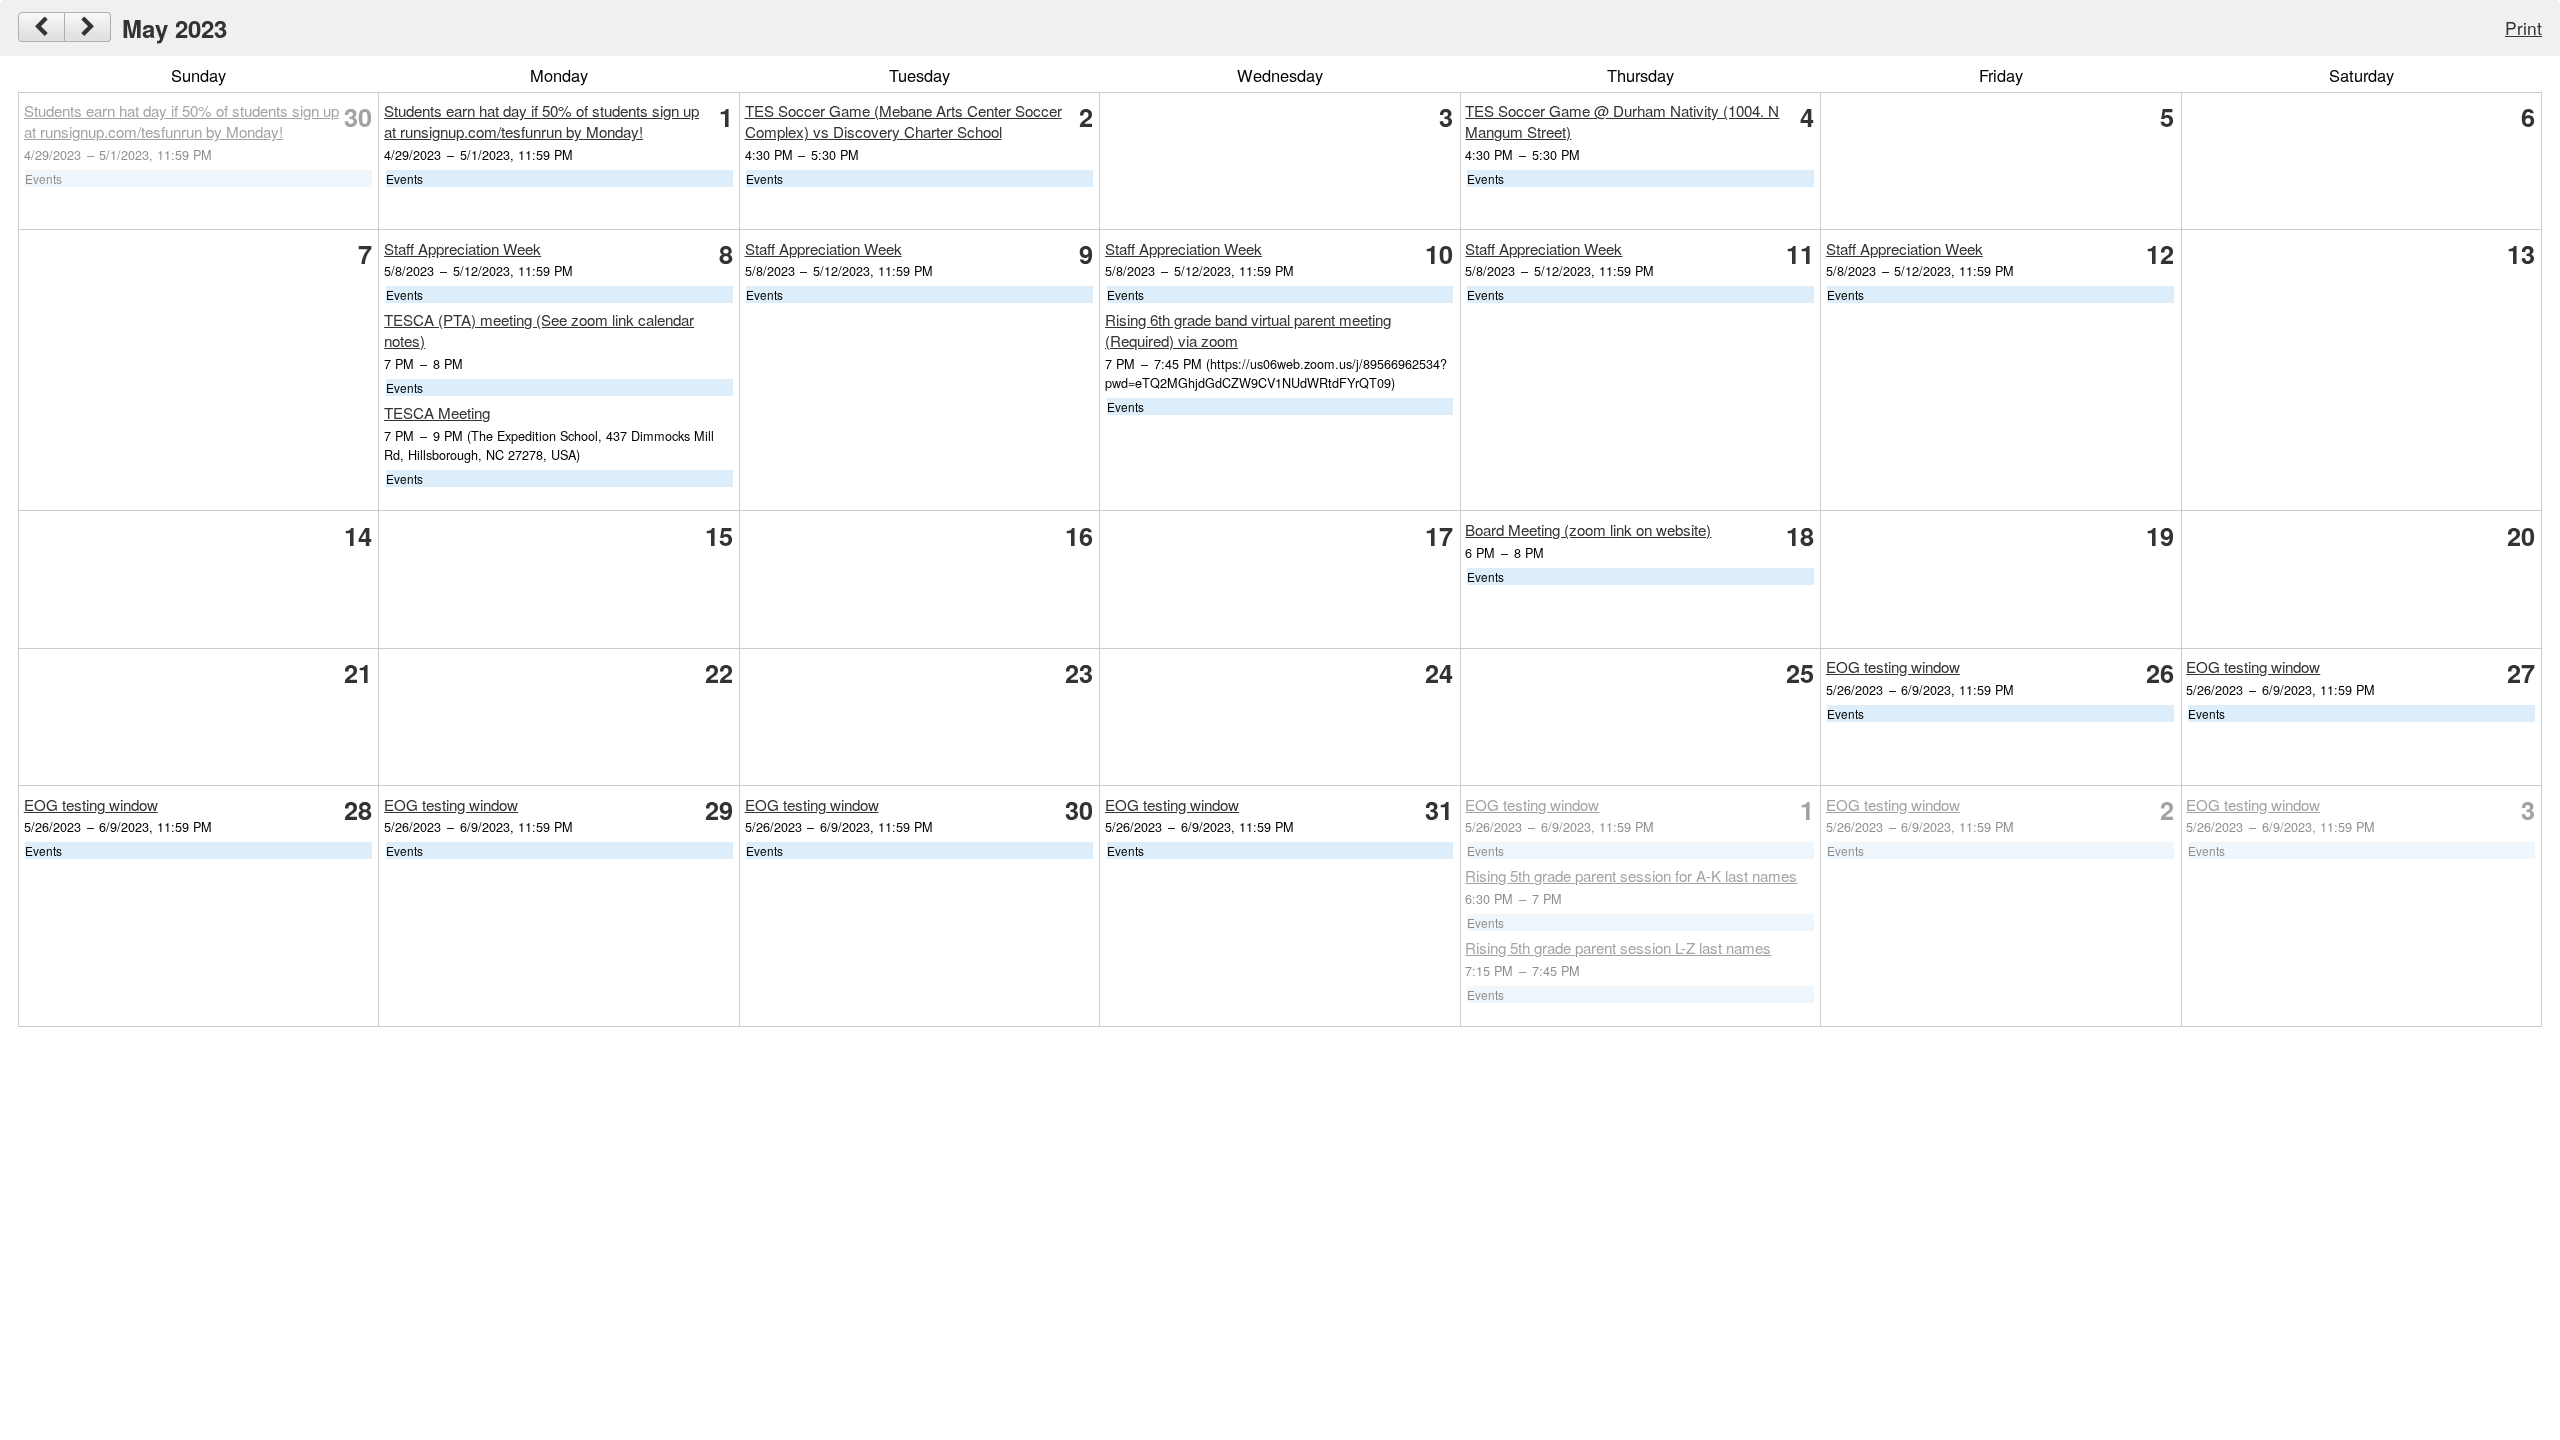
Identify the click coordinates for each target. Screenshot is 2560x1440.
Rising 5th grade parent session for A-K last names (1631, 875)
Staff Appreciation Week (462, 248)
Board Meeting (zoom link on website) (1588, 529)
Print (2523, 27)
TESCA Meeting (437, 412)
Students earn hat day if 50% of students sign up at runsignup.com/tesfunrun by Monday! (181, 121)
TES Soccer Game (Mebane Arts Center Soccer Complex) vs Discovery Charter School (903, 121)
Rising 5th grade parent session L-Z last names (1618, 947)
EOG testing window (1893, 666)
